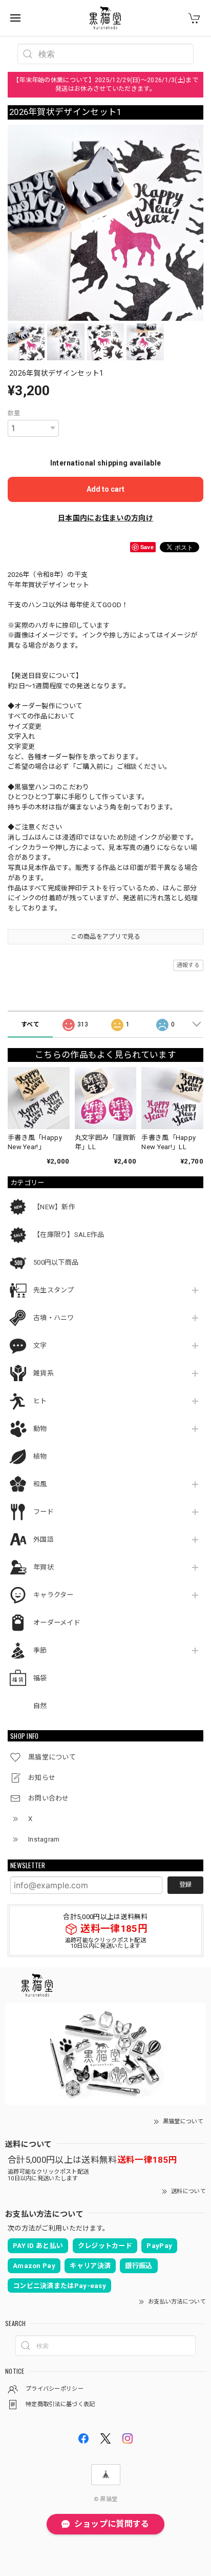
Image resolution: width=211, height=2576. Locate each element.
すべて (30, 1024)
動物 (40, 1429)
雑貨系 (44, 1373)
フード (44, 1512)
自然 (40, 1706)
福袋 (40, 1678)
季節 (40, 1650)
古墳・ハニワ (54, 1318)
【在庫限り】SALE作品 (69, 1235)
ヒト (40, 1401)
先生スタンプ (54, 1290)
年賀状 (44, 1567)
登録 (185, 1885)
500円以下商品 (56, 1262)
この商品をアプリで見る (105, 937)
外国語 (44, 1539)
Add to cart (105, 489)
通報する (188, 965)
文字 (40, 1345)
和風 (40, 1484)
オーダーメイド (57, 1623)
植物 (40, 1456)
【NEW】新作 (54, 1207)
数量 (14, 413)
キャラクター (54, 1595)
